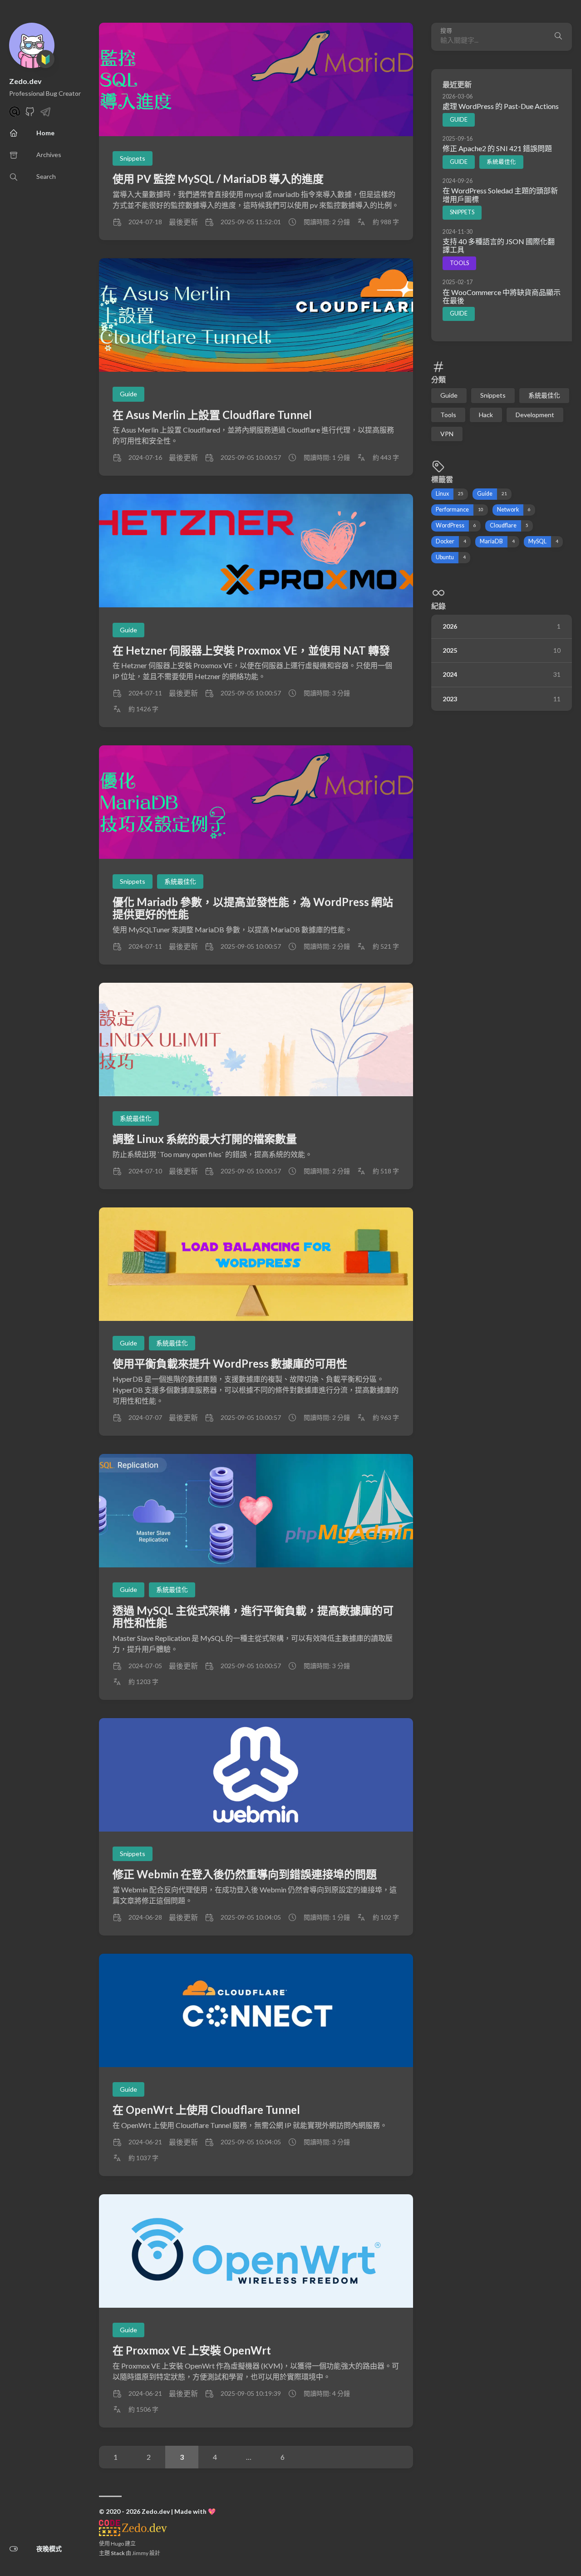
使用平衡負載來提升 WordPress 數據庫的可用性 (230, 1363)
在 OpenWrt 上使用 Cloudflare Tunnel (206, 2110)
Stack (118, 2553)
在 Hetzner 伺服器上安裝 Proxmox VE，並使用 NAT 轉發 (251, 650)
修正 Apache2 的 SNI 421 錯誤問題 (497, 148)
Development (535, 414)
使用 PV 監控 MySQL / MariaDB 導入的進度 (218, 179)
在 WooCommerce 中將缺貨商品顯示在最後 (502, 296)
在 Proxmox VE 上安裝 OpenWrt (192, 2350)
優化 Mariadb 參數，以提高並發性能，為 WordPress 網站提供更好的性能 (253, 908)
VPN (447, 433)
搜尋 (446, 31)
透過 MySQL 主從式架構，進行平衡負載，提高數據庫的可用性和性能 (253, 1617)
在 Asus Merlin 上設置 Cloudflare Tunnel (212, 415)
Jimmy (140, 2553)
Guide (459, 119)
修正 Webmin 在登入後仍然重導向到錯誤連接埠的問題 (245, 1874)
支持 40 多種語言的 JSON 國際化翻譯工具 (499, 245)
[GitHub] (30, 114)
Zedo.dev (25, 81)
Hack (486, 414)
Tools (459, 263)
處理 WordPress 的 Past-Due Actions (501, 106)
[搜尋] (558, 37)
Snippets (462, 212)
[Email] (15, 114)
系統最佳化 (501, 162)
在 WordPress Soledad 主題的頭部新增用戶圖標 (500, 195)
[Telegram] (45, 114)
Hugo (117, 2544)
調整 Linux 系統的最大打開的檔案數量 (205, 1139)
